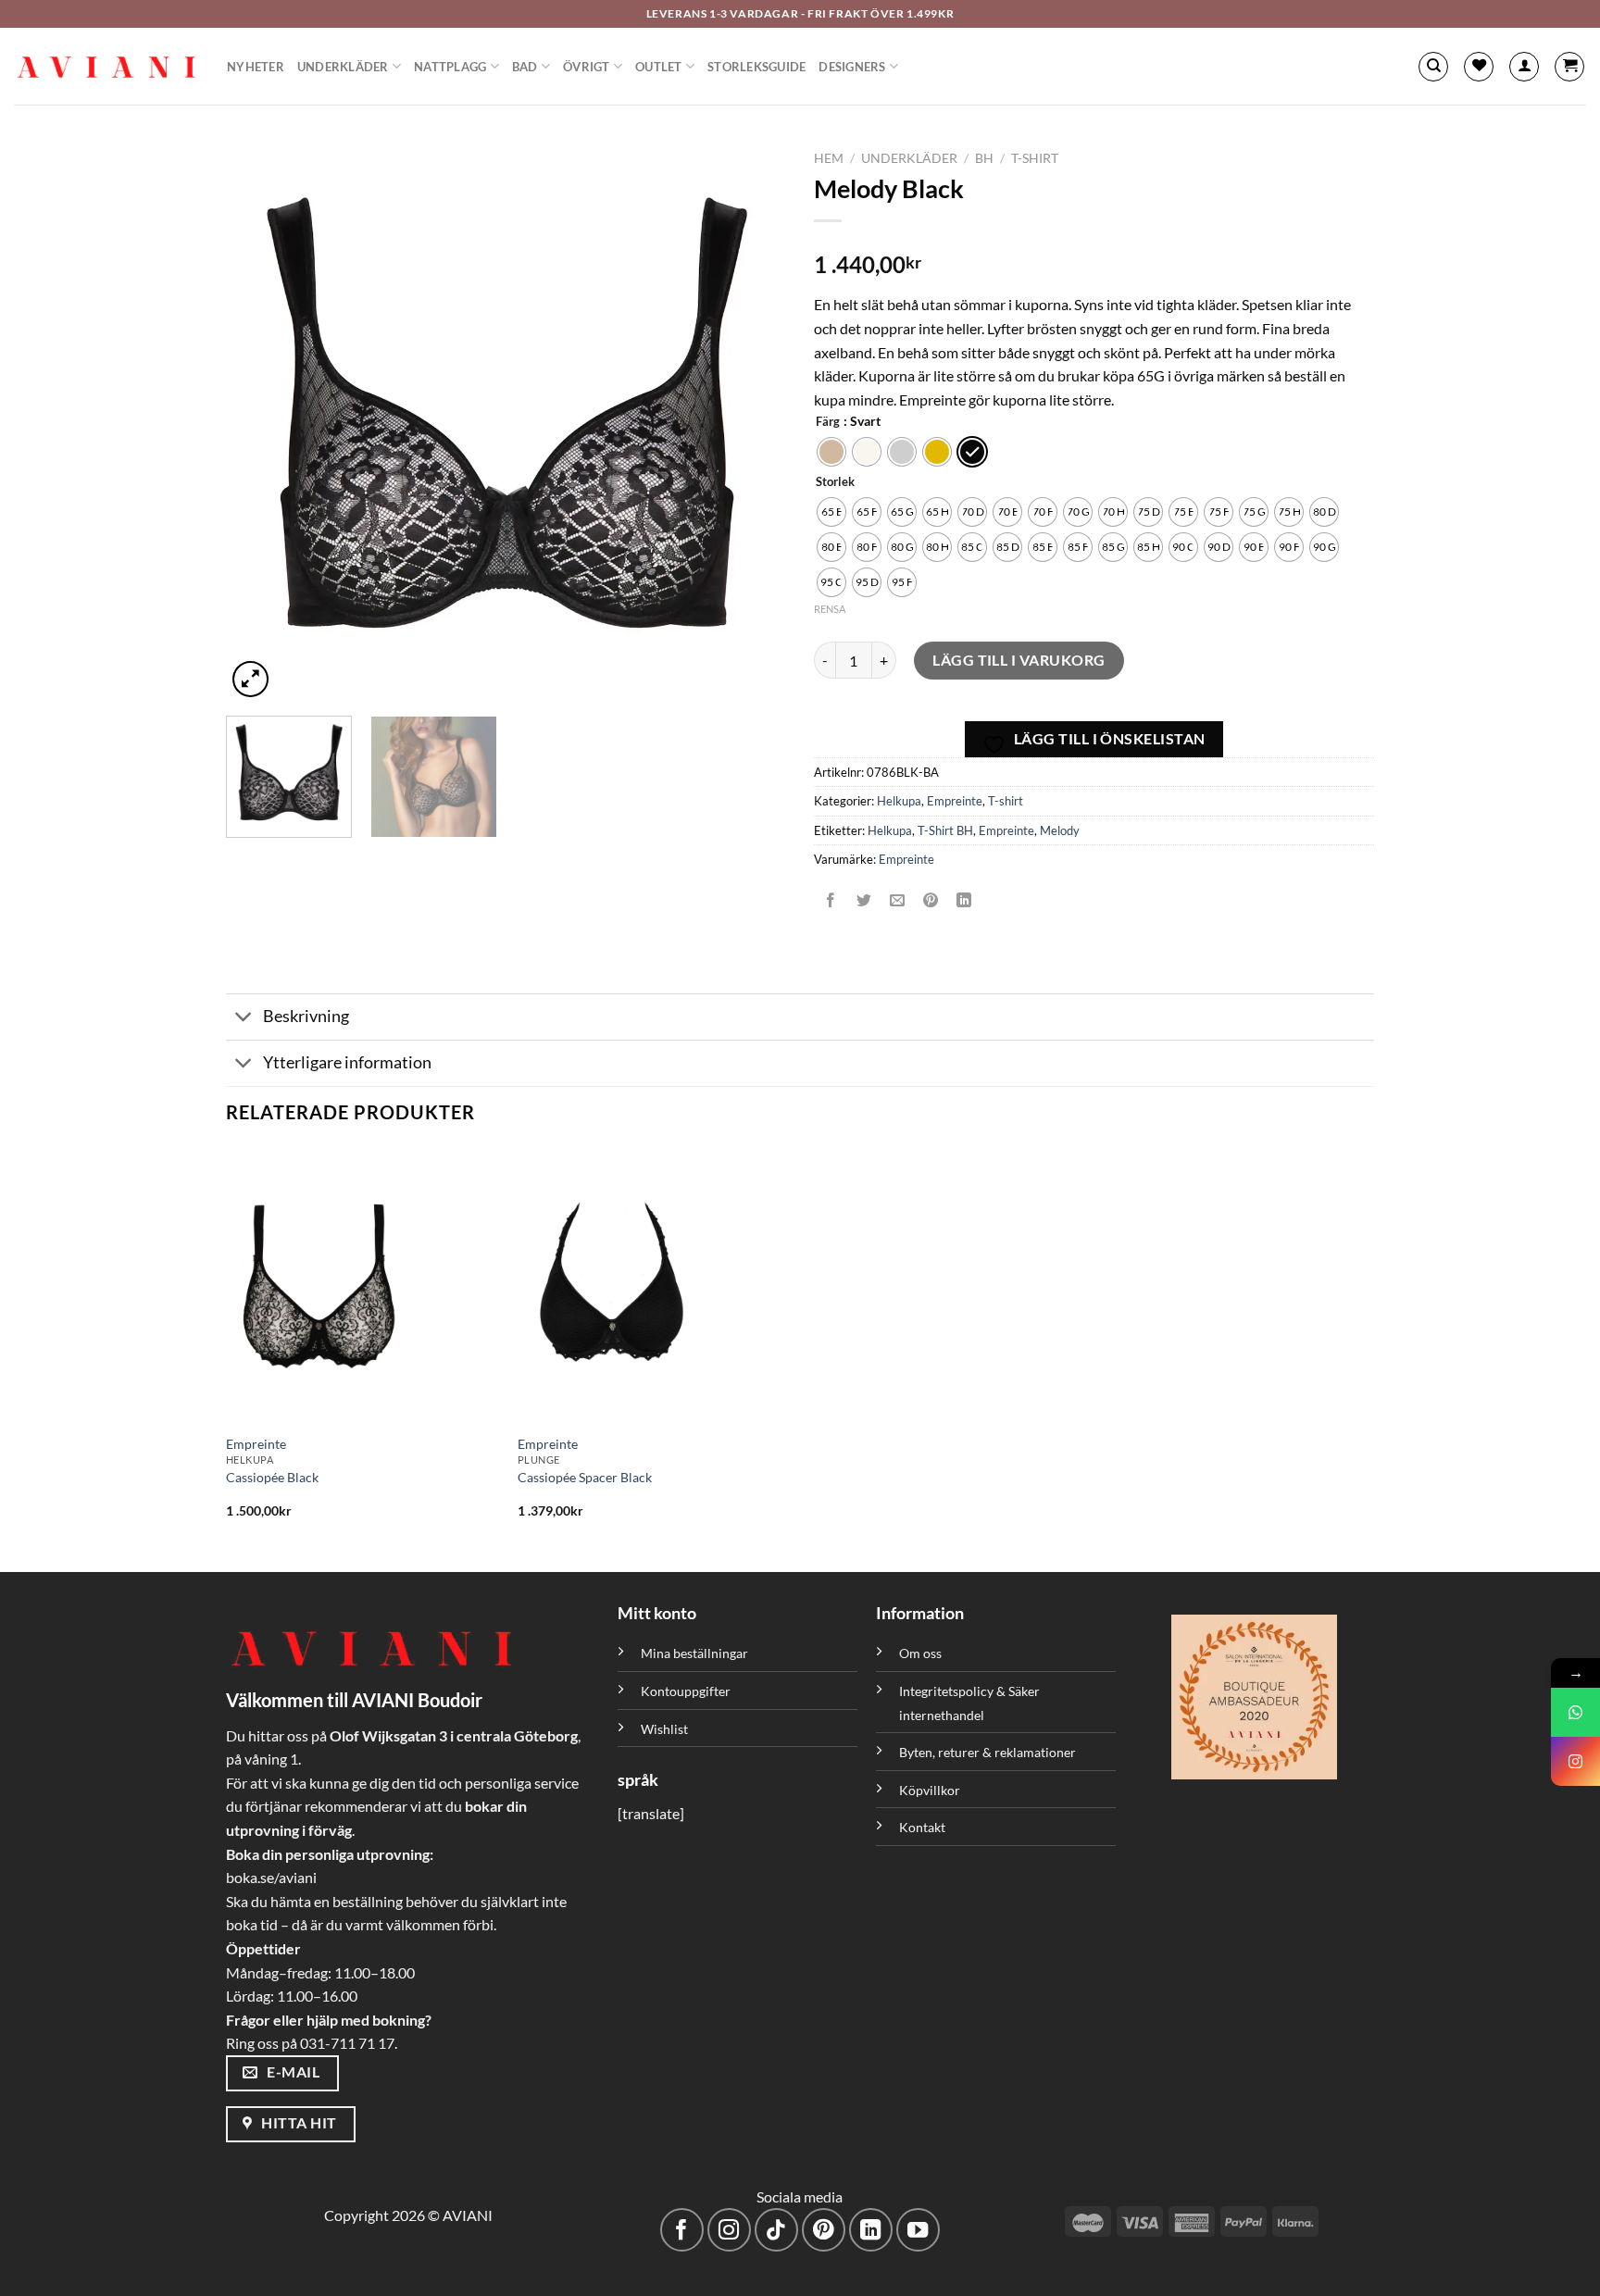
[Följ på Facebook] (682, 2230)
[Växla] (244, 1019)
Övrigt (587, 67)
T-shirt (1035, 158)
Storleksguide (756, 67)
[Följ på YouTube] (918, 2230)
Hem (829, 158)
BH (984, 158)
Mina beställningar (696, 1653)
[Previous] (260, 422)
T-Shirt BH (945, 830)
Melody (1060, 830)
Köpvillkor (930, 1790)
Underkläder (343, 67)
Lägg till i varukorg (1019, 660)
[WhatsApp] (1575, 1712)
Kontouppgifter (686, 1691)
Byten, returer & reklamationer (987, 1752)
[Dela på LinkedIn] (964, 900)
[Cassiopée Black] (362, 1285)
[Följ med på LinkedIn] (871, 2230)
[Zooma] (250, 679)
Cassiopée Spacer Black (585, 1477)
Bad (525, 67)
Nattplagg (450, 67)
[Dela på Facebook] (831, 900)
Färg (828, 422)
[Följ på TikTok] (776, 2230)
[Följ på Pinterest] (824, 2230)
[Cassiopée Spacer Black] (654, 1285)
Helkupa (899, 801)
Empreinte (955, 801)
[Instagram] (1575, 1761)
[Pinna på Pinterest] (931, 900)
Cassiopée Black (272, 1477)
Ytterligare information (347, 1062)
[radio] (831, 452)
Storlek (835, 482)
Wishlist (664, 1729)
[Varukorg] (1569, 67)
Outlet (659, 67)
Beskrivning (306, 1016)
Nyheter (256, 67)
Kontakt (922, 1827)
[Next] (752, 422)
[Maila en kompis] (898, 900)
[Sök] (1433, 67)
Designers (852, 67)
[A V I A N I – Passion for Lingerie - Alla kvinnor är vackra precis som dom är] (106, 67)
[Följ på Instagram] (729, 2230)
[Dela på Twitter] (864, 900)
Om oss (920, 1653)
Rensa (830, 609)
